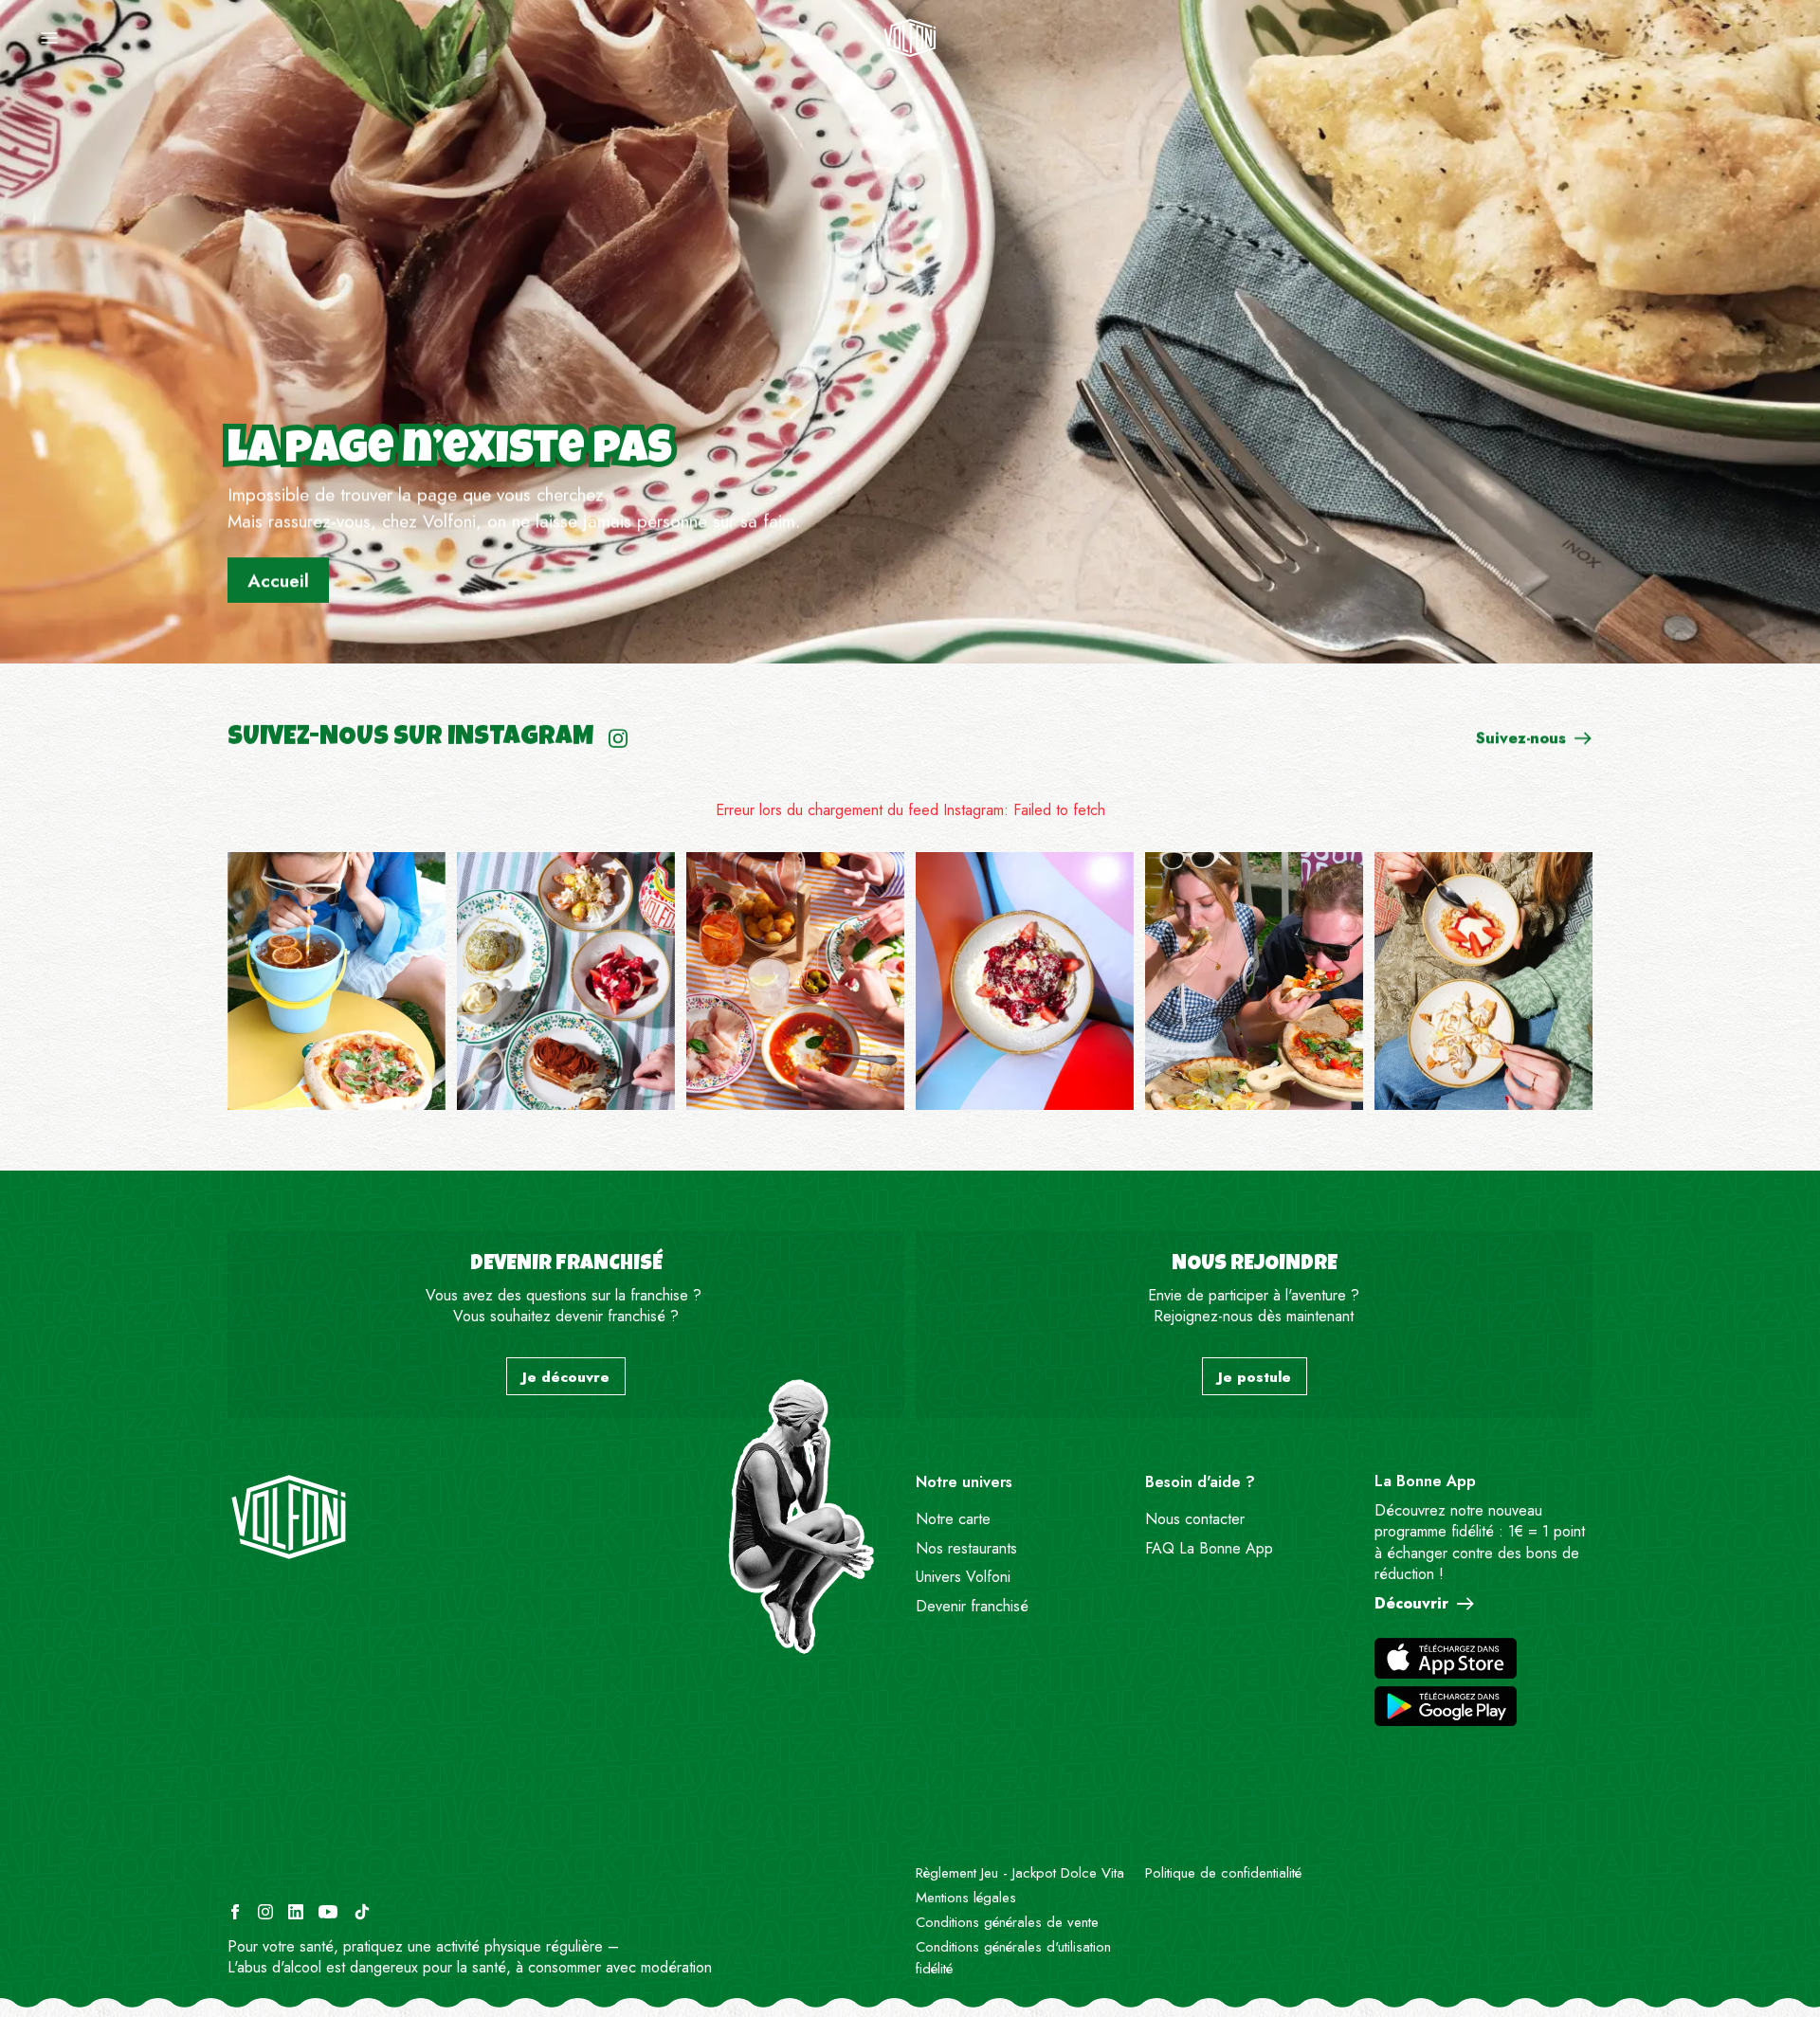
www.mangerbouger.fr (692, 1946)
